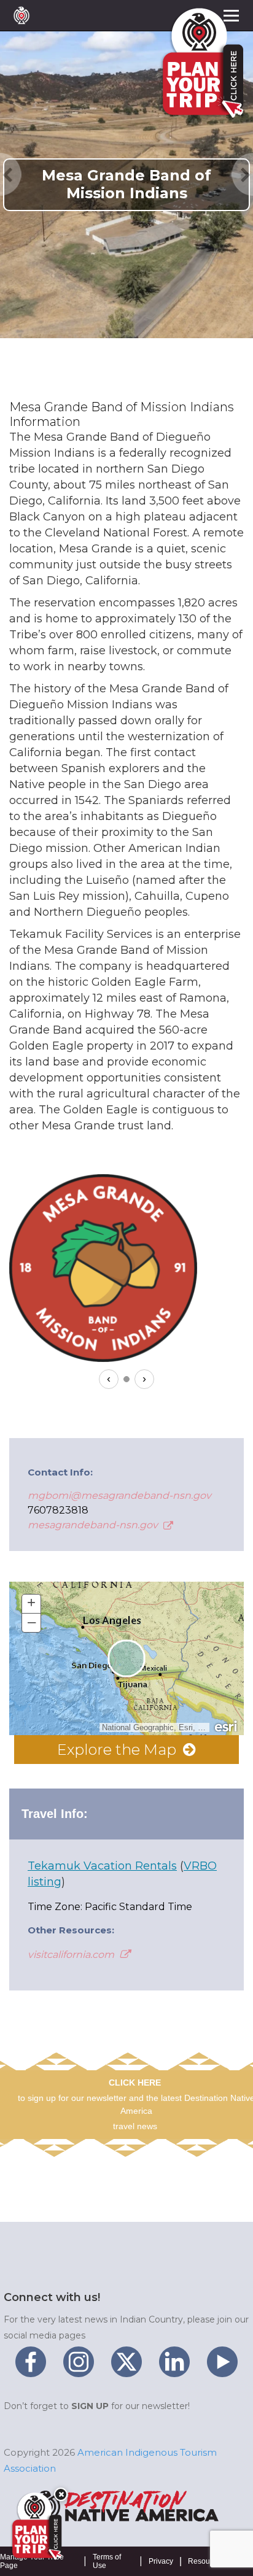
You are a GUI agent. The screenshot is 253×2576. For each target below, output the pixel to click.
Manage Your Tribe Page (32, 2561)
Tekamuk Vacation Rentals (102, 1866)
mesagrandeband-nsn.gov (94, 1525)
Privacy (161, 2561)
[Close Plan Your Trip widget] (61, 2494)
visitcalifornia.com (72, 1955)
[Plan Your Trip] (36, 2526)
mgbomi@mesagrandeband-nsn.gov (119, 1495)
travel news (135, 2126)
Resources (206, 2561)
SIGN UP (90, 2406)
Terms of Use (107, 2561)
